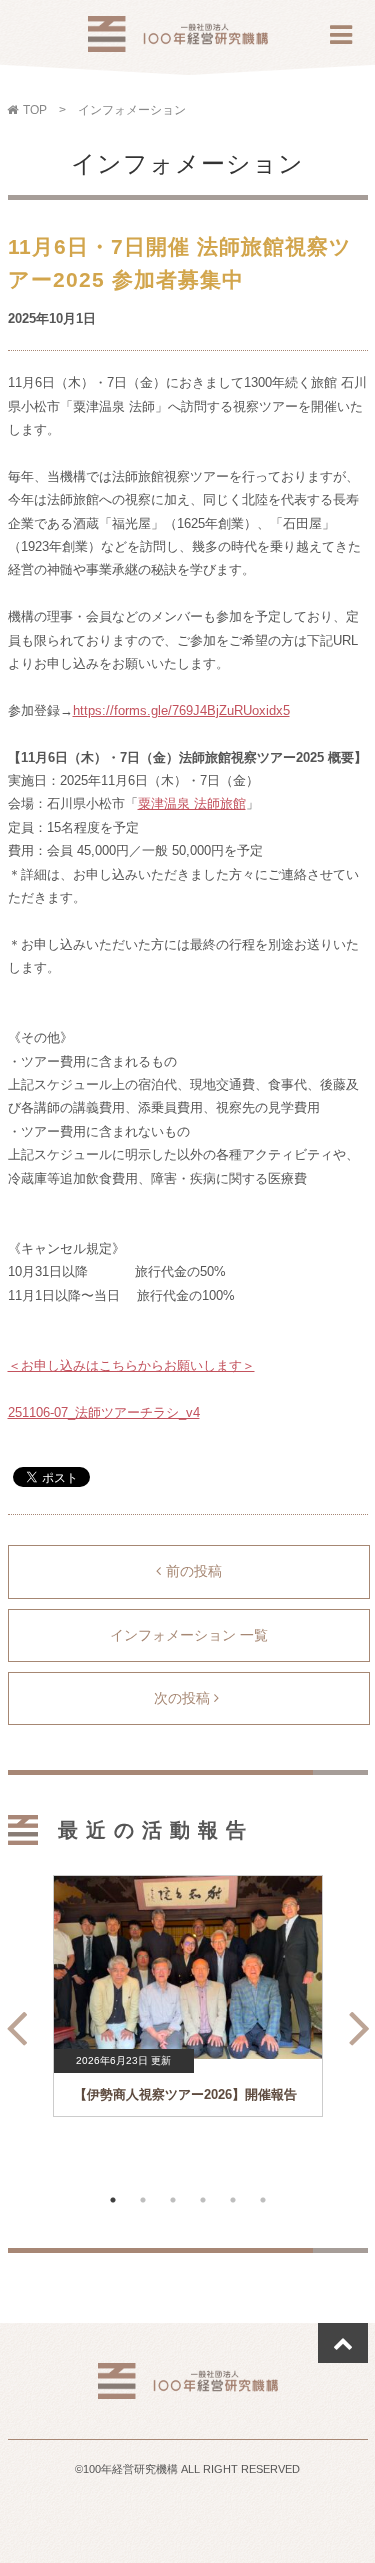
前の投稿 (194, 1571)
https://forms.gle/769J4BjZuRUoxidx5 (181, 710)
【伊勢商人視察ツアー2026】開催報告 (185, 2094)
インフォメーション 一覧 (189, 1635)
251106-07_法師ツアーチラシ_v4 (104, 1412)
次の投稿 (184, 1698)
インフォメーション (132, 110)
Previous (11, 2019)
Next (354, 2019)
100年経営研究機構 (178, 39)
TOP (35, 110)
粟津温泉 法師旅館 (192, 803)
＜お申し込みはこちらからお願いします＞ (131, 1365)
